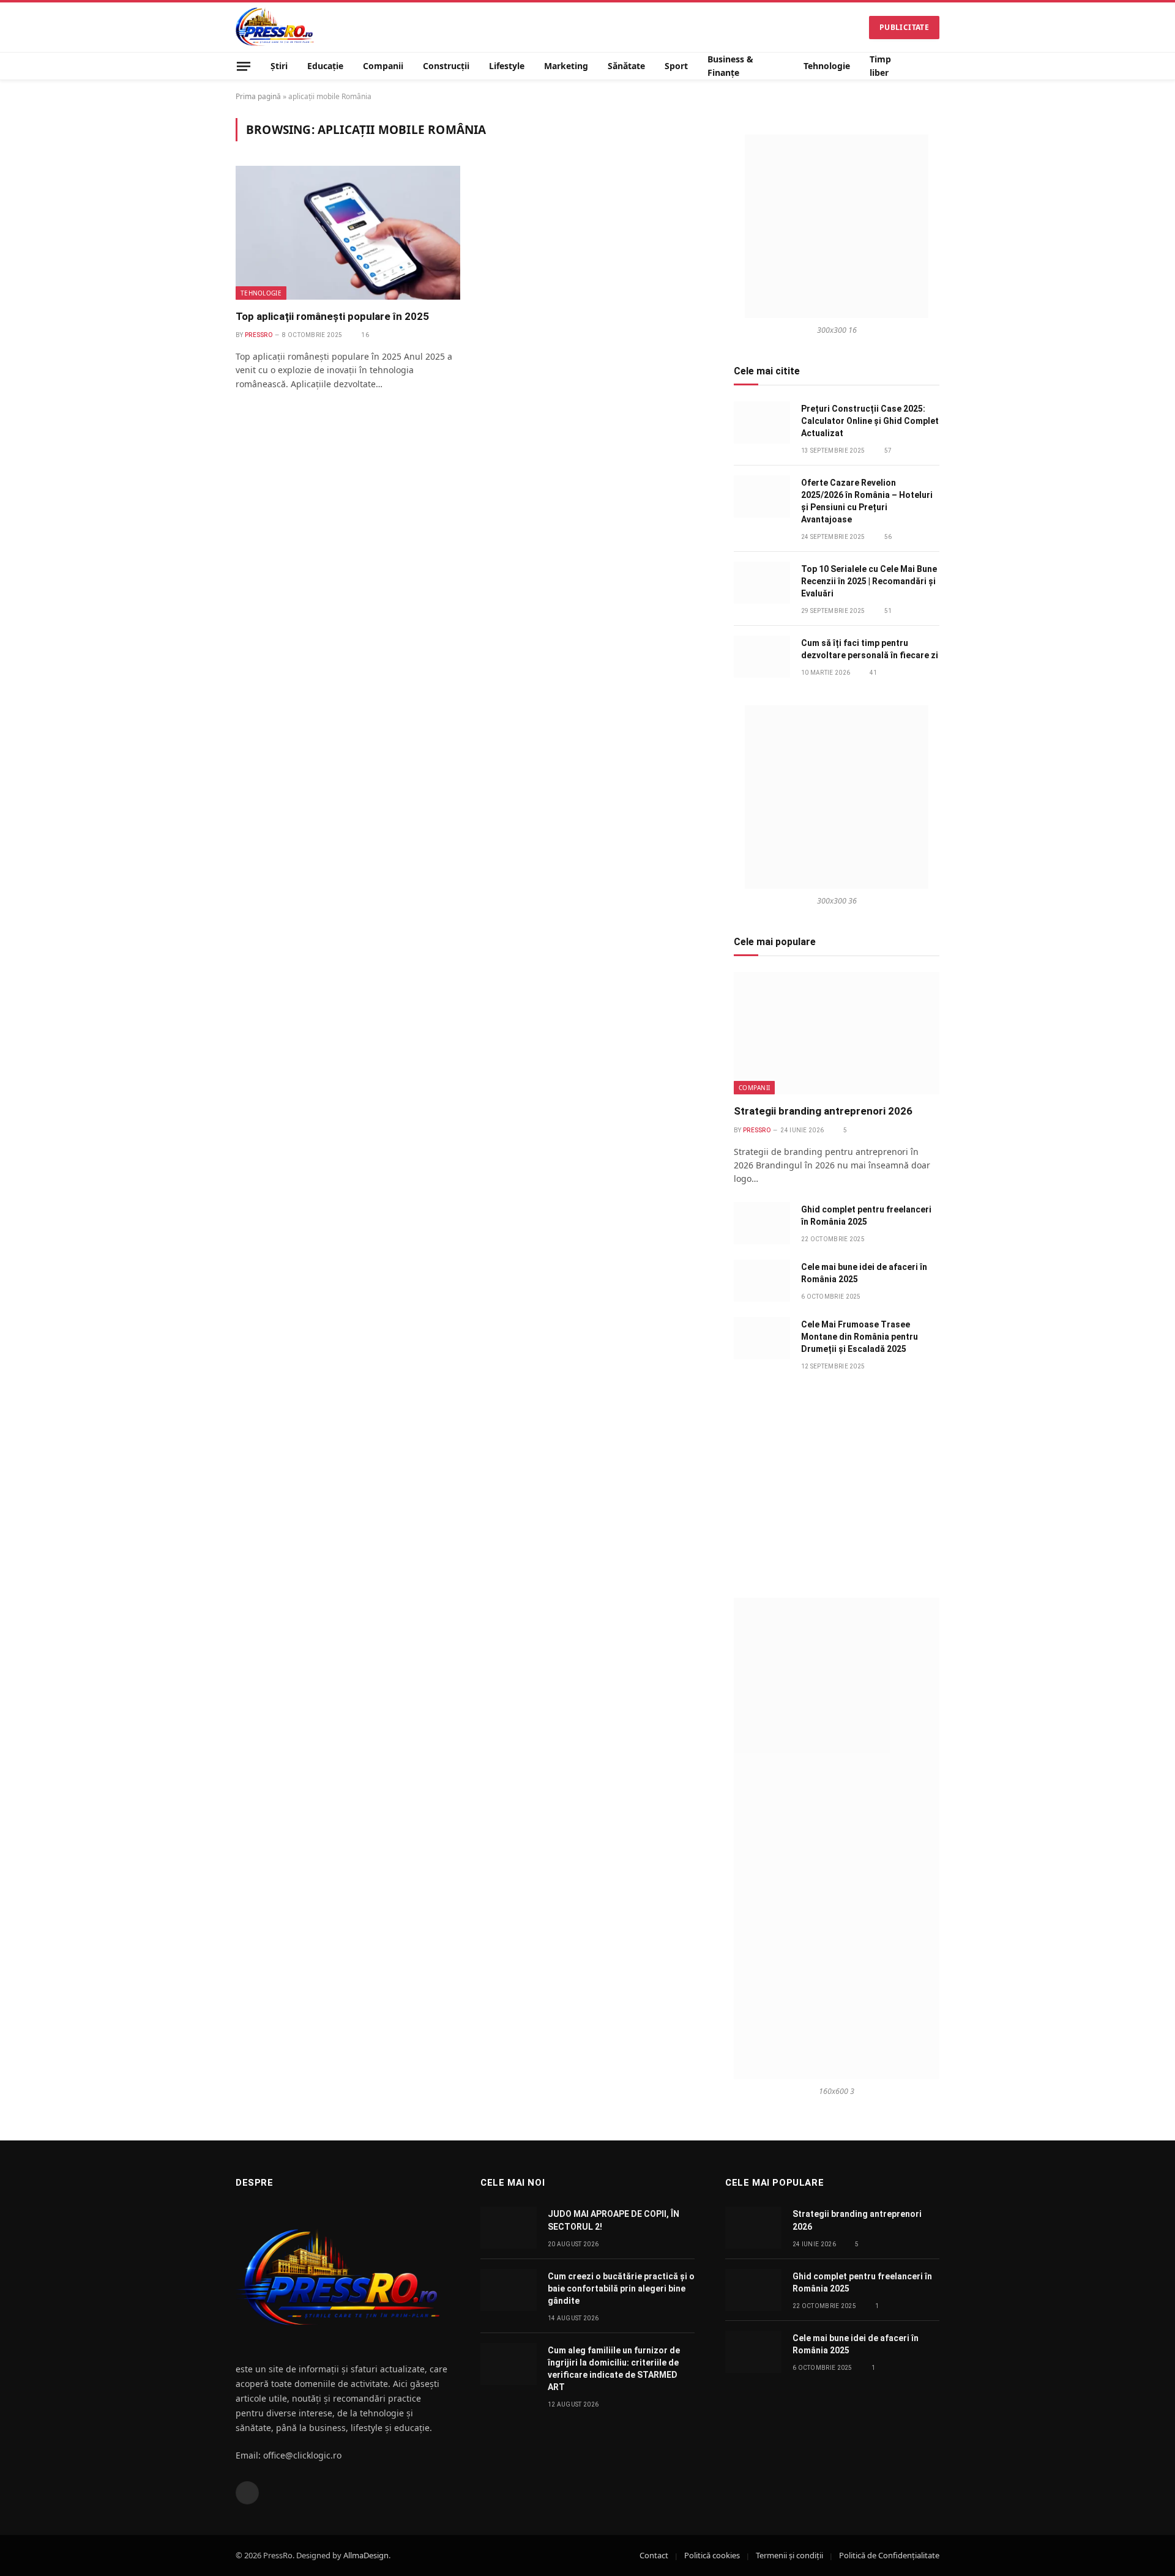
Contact (654, 2555)
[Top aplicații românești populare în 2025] (348, 232)
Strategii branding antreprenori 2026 (823, 1111)
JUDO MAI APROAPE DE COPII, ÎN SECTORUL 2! (614, 2220)
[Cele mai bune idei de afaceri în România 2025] (762, 1281)
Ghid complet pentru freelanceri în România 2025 (866, 1216)
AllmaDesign (366, 2555)
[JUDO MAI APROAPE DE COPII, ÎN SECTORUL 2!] (509, 2228)
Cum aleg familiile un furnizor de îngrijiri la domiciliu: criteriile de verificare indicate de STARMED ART (614, 2369)
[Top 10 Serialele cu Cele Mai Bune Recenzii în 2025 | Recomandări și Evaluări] (762, 583)
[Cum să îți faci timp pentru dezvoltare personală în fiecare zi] (762, 657)
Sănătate (626, 66)
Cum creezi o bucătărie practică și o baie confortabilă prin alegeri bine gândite (621, 2288)
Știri (279, 66)
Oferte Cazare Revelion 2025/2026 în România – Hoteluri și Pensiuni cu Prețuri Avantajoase (867, 501)
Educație (325, 66)
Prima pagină (258, 96)
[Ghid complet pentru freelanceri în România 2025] (762, 1223)
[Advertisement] (837, 1485)
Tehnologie (827, 66)
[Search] (934, 66)
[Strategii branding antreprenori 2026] (837, 1033)
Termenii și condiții (789, 2555)
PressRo (259, 335)
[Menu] (244, 66)
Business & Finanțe (730, 66)
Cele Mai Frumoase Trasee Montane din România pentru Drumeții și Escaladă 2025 (860, 1337)
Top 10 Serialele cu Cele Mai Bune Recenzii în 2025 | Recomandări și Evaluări (869, 581)
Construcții (446, 66)
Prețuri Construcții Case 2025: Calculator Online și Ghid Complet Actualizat (870, 421)
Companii (383, 66)
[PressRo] (275, 27)
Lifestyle (507, 66)
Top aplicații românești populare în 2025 (332, 316)
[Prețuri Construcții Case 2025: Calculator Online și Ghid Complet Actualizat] (762, 422)
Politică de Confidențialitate (889, 2555)
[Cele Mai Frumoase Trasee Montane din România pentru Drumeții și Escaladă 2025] (762, 1338)
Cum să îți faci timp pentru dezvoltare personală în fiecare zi (870, 649)
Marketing (566, 66)
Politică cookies (712, 2555)
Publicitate (904, 27)
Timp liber (880, 66)
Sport (676, 66)
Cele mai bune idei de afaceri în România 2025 (864, 1273)
